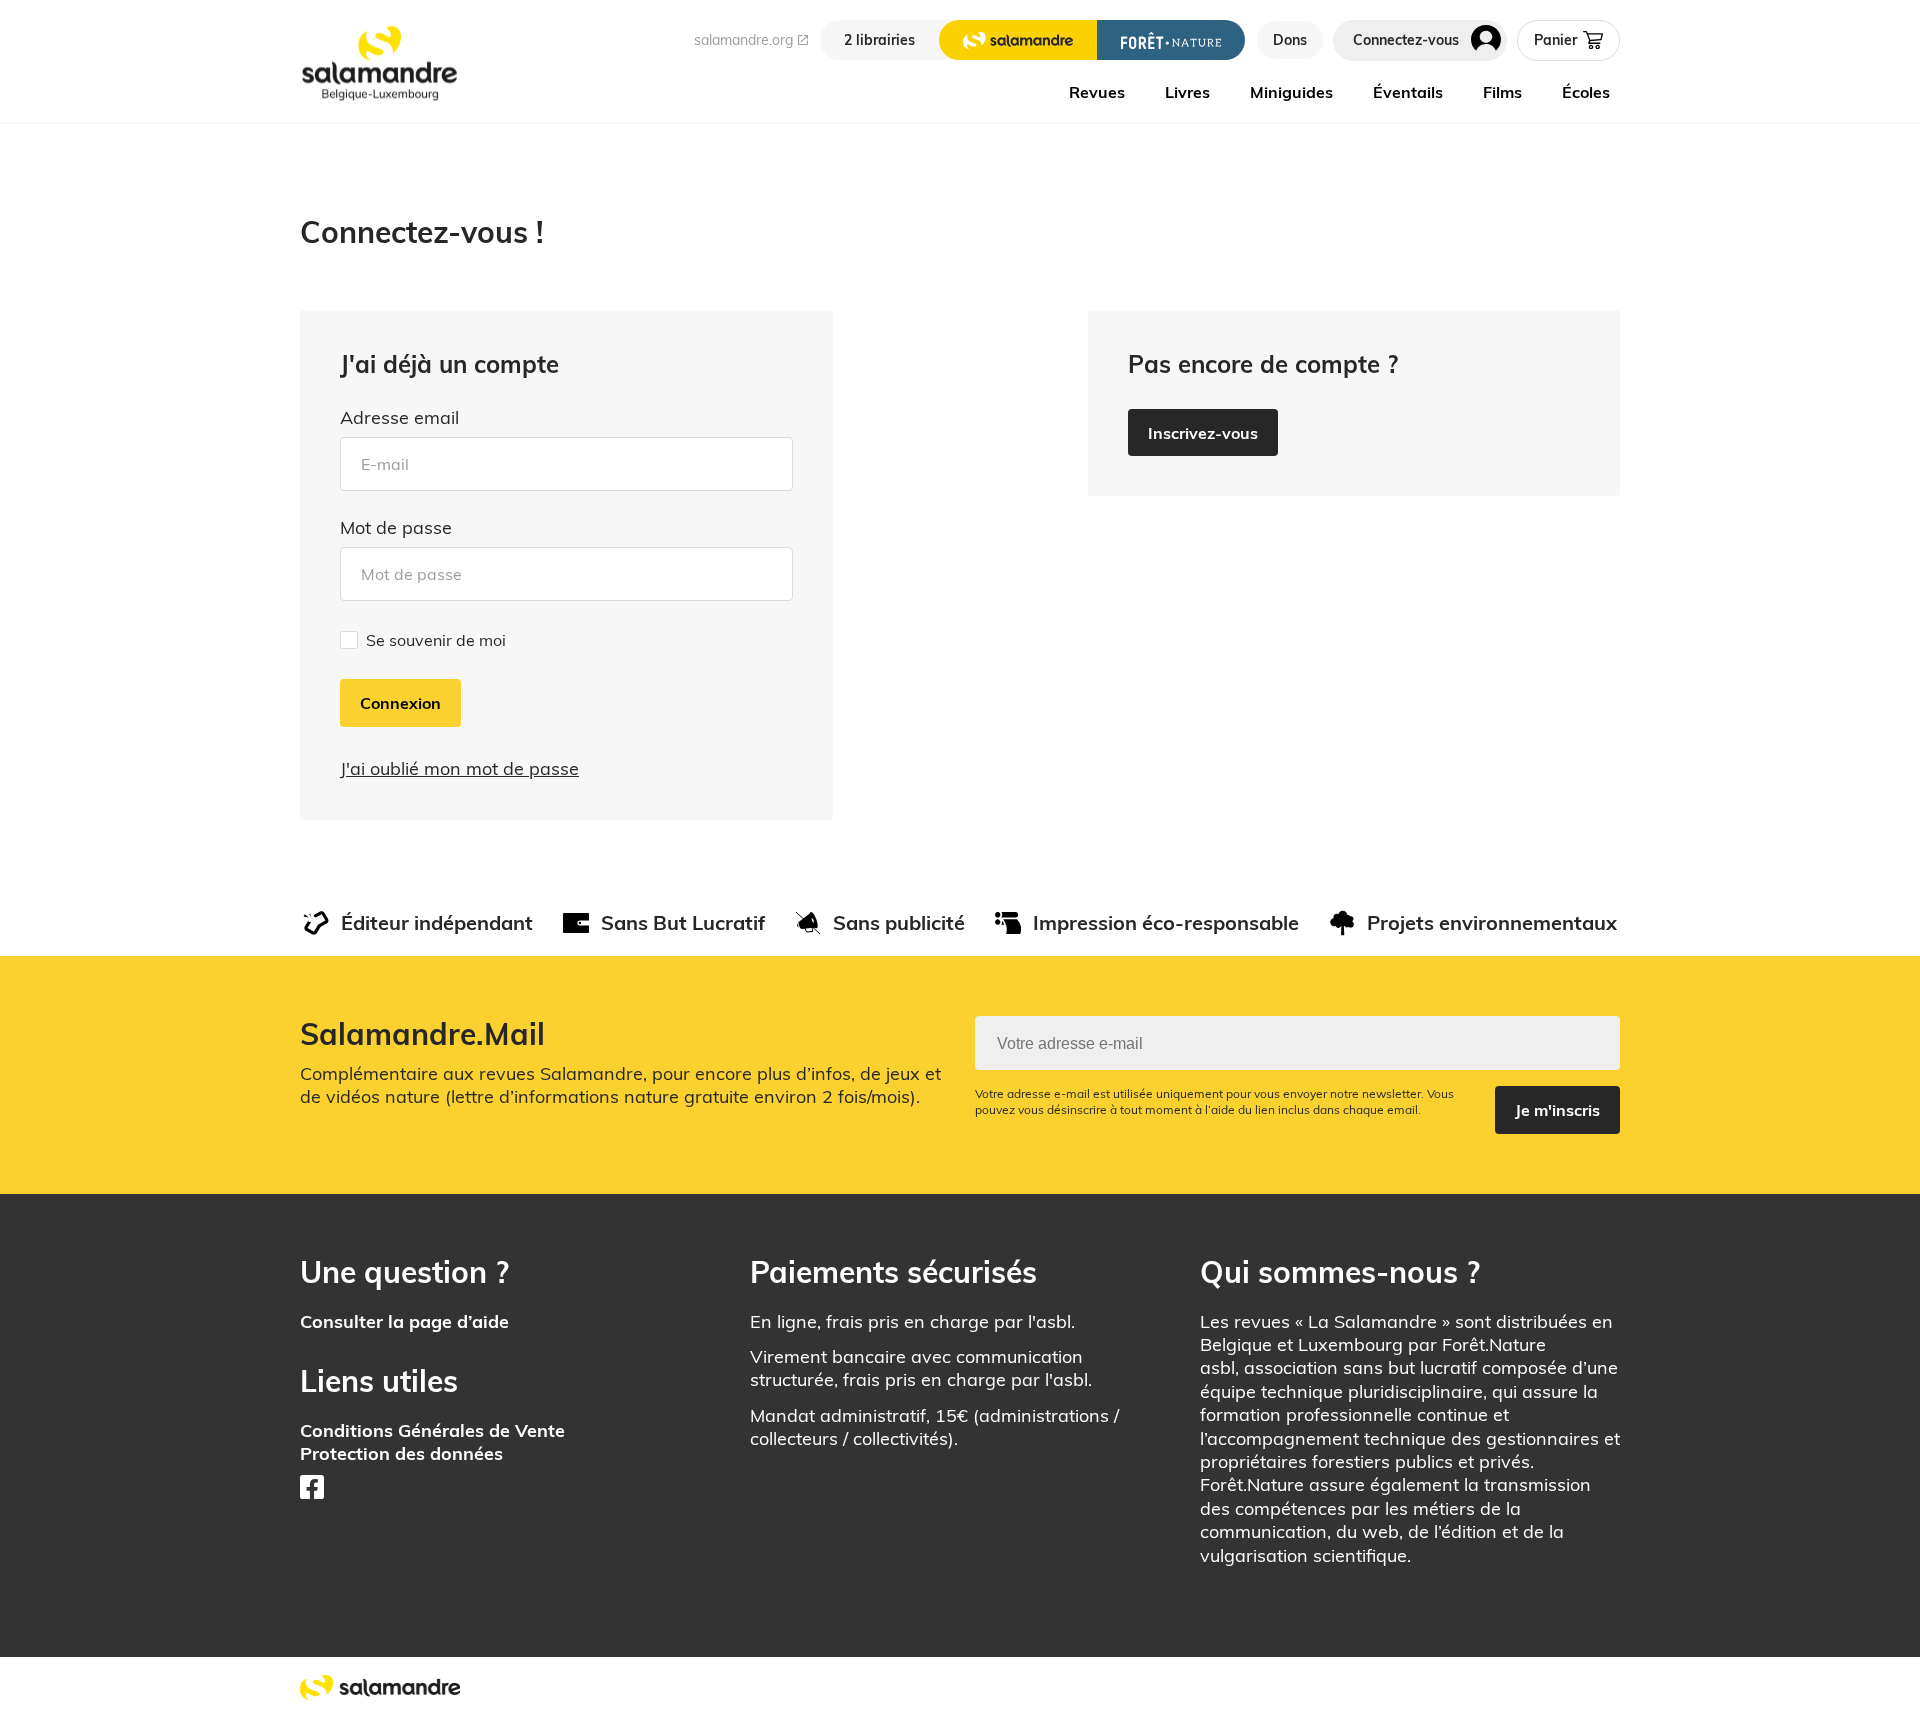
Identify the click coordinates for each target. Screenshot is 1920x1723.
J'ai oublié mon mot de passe (459, 768)
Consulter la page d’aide (404, 1321)
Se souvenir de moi (436, 640)
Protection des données (401, 1453)
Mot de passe (396, 528)
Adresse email (399, 418)
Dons (1290, 40)
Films (1502, 92)
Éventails (1408, 92)
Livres (1187, 92)
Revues (1097, 92)
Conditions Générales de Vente (432, 1430)
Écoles (1586, 92)
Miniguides (1291, 92)
